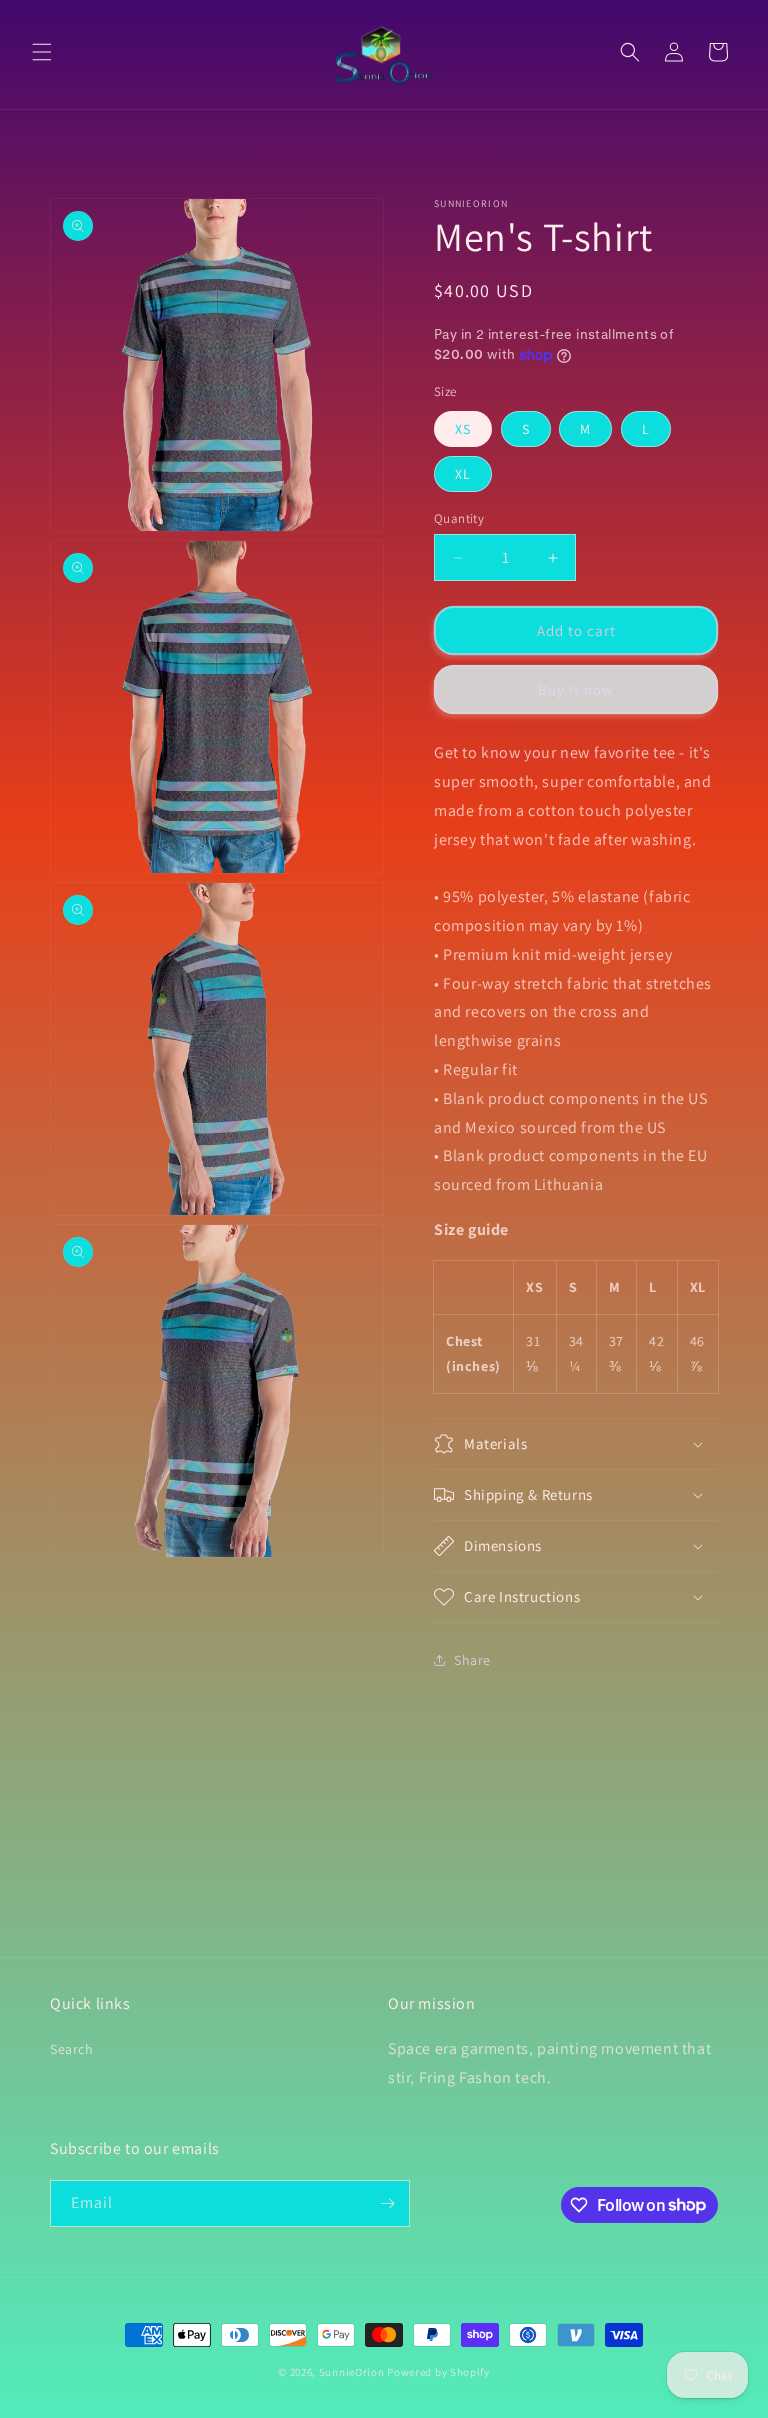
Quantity (459, 518)
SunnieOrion (352, 2372)
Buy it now (576, 689)
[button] (42, 52)
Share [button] (472, 1660)
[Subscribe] (387, 2203)
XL (463, 474)
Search (72, 2049)
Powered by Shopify (438, 2372)
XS (463, 429)
